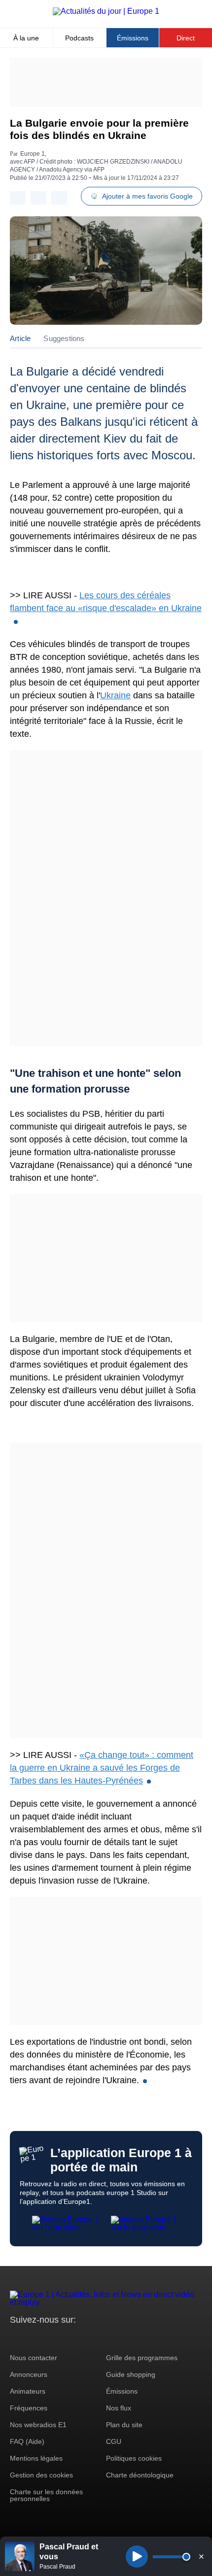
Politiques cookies (134, 2458)
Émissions (133, 38)
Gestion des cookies (41, 2475)
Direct (186, 38)
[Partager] (18, 198)
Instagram (33, 2338)
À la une (26, 38)
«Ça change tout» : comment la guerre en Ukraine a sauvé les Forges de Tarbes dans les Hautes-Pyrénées (102, 1768)
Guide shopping (131, 2374)
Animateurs (28, 2391)
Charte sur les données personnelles (46, 2495)
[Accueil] (106, 11)
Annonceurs (29, 2374)
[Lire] (137, 2557)
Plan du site (124, 2425)
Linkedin (100, 2338)
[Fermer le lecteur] (201, 2556)
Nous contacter (34, 2358)
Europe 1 (33, 154)
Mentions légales (36, 2458)
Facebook (50, 2338)
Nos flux (119, 2408)
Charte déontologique (140, 2475)
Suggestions (64, 338)
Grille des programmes (142, 2358)
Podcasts (79, 38)
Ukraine (115, 695)
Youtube (66, 2338)
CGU (114, 2441)
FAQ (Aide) (27, 2441)
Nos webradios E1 (38, 2425)
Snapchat (83, 2338)
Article (20, 338)
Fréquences (29, 2408)
